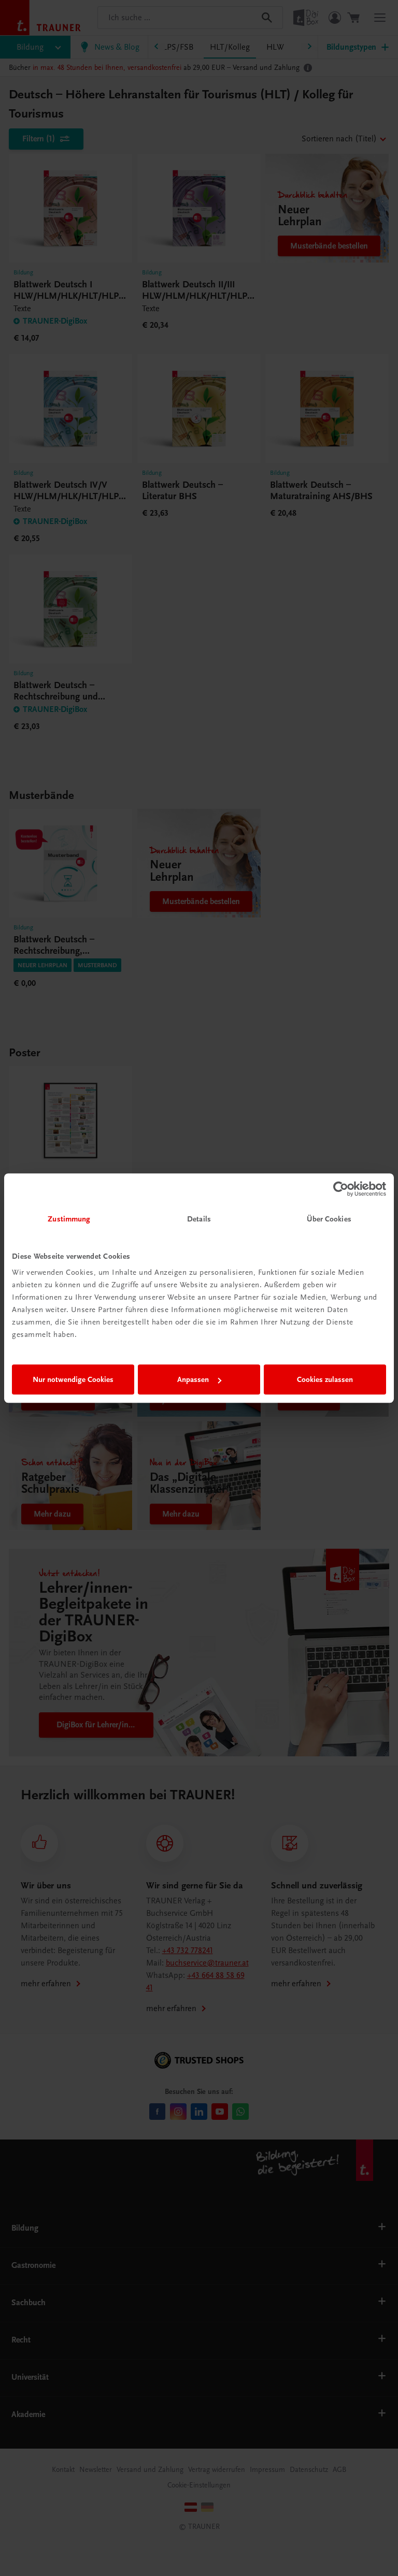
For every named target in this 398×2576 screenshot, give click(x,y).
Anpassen (193, 1379)
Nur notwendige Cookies (73, 1379)
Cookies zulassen (325, 1379)
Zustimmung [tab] (69, 1219)
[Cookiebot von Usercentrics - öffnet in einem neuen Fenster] (341, 1189)
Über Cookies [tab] (329, 1219)
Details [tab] (199, 1219)
